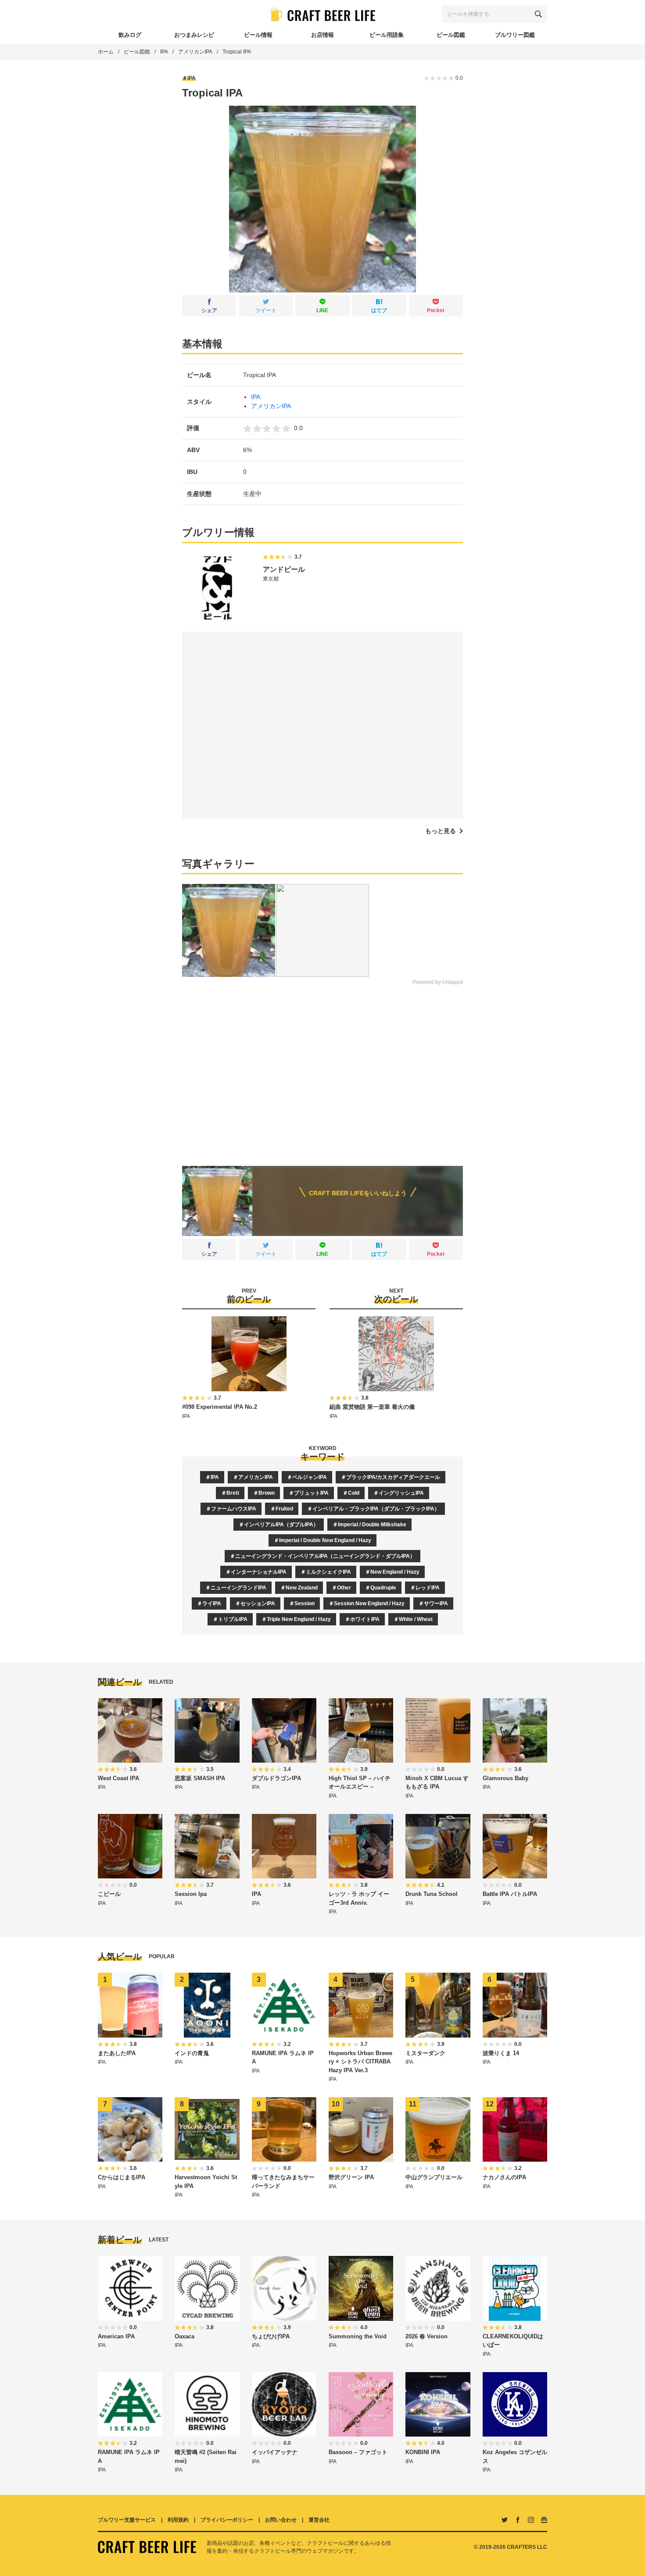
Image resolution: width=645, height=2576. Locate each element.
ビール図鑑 (137, 52)
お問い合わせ (281, 2520)
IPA (164, 52)
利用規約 (178, 2520)
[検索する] (538, 14)
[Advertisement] (322, 1069)
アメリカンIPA (195, 52)
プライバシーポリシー (227, 2520)
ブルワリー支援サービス (127, 2520)
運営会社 (319, 2520)
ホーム (106, 52)
